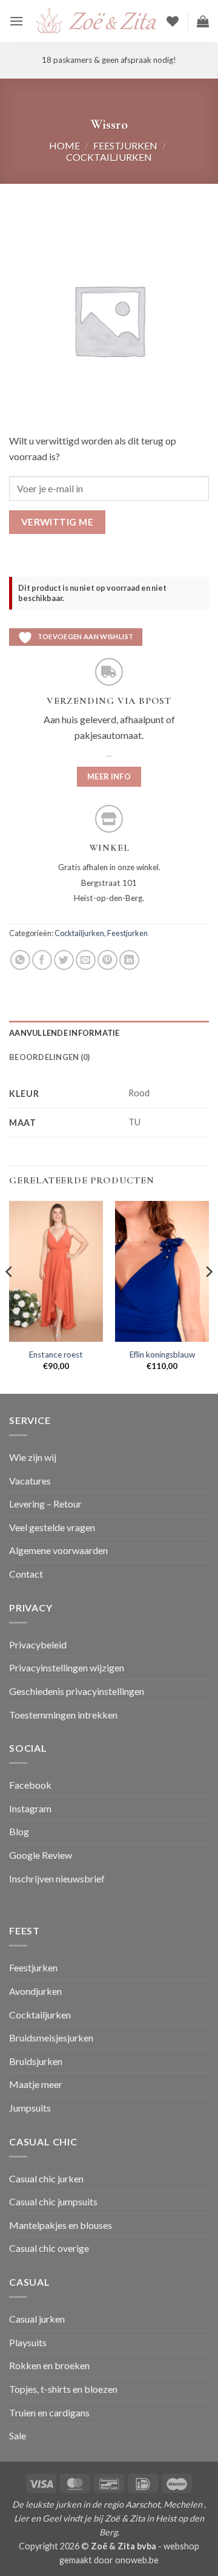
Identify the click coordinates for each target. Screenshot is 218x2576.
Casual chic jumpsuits (53, 2201)
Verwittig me (58, 522)
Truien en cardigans (49, 2412)
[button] (16, 21)
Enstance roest (56, 1355)
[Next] (208, 1296)
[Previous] (10, 1296)
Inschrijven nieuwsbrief (57, 1878)
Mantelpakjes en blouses (61, 2225)
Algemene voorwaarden (58, 1550)
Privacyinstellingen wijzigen (67, 1667)
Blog (19, 1831)
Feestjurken (125, 145)
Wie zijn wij (33, 1457)
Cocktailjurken (109, 157)
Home (64, 145)
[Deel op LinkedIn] (129, 960)
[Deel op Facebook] (42, 960)
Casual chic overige (49, 2248)
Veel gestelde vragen (52, 1527)
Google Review (41, 1855)
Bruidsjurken (36, 2061)
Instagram (30, 1808)
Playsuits (28, 2342)
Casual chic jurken (46, 2178)
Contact (26, 1574)
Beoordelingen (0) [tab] (49, 1057)
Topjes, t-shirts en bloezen (63, 2389)
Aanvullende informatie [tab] (64, 1033)
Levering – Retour (45, 1504)
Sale (18, 2435)
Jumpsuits (30, 2108)
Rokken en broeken (49, 2365)
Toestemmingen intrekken (63, 1715)
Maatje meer (36, 2084)
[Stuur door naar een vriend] (86, 960)
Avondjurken (35, 1991)
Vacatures (30, 1481)
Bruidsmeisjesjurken (51, 2038)
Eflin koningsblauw (162, 1355)
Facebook (30, 1785)
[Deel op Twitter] (64, 960)
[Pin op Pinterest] (107, 960)
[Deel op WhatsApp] (20, 960)
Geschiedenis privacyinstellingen (77, 1691)
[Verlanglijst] (173, 21)
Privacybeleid (38, 1644)
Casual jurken (37, 2319)
